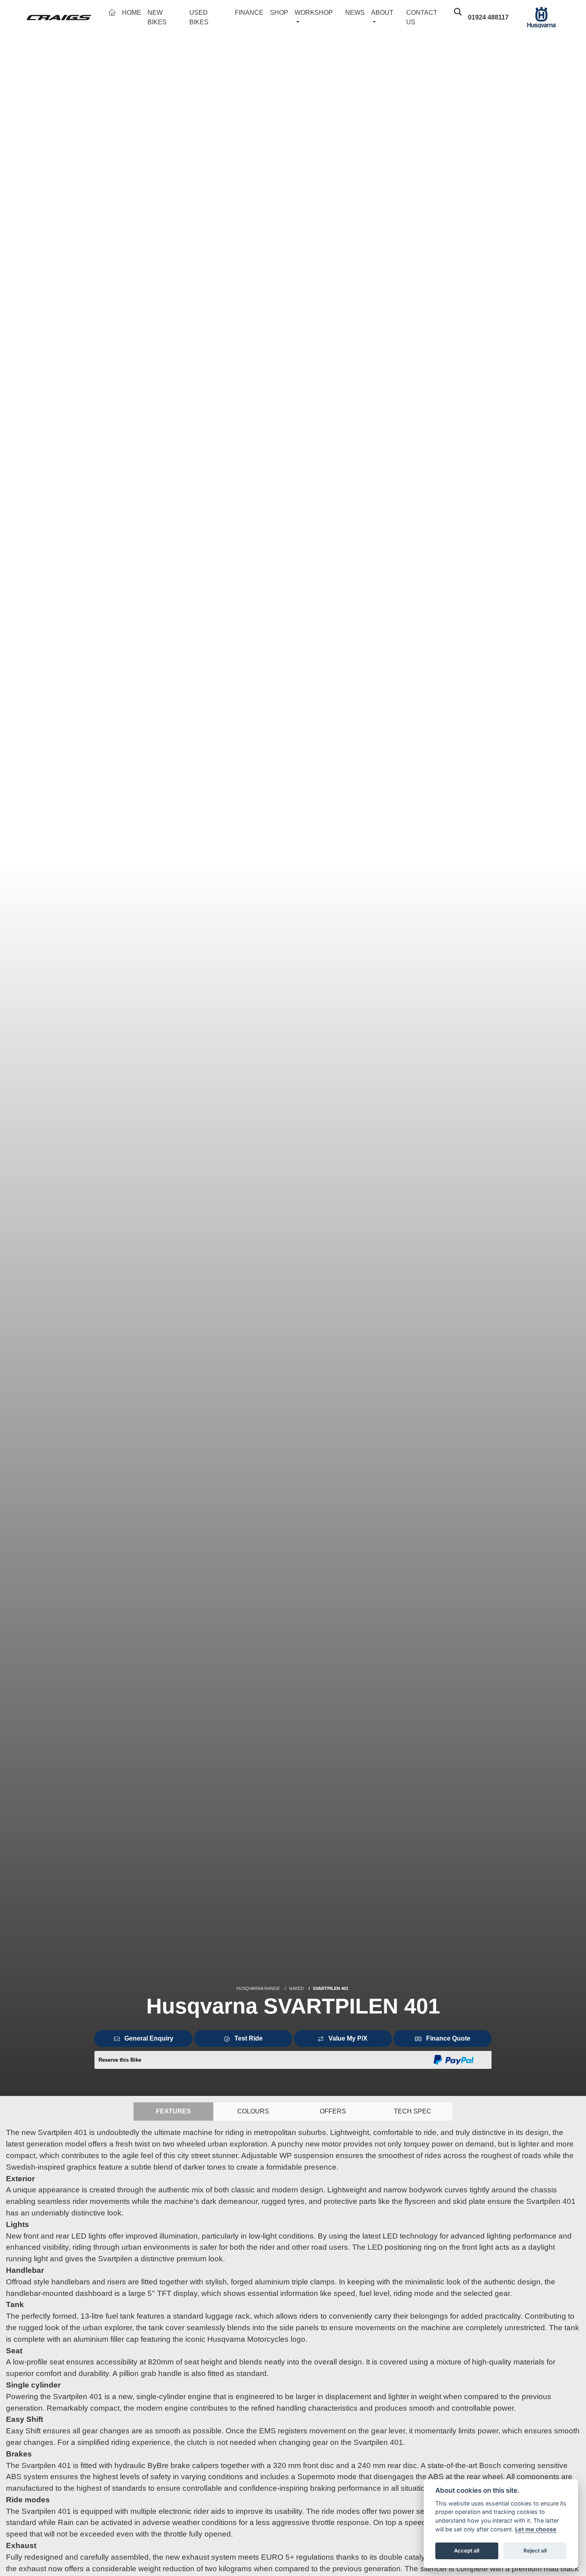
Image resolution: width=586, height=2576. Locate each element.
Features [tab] (173, 2111)
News (355, 13)
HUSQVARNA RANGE (258, 1988)
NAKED (296, 1988)
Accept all (467, 2551)
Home (132, 13)
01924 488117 (488, 17)
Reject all (535, 2551)
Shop (279, 13)
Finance (249, 13)
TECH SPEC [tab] (413, 2111)
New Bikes (157, 17)
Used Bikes (199, 17)
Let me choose (536, 2529)
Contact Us (422, 17)
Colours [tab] (253, 2111)
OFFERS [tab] (333, 2111)
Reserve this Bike (120, 2060)
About (382, 13)
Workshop (314, 13)
